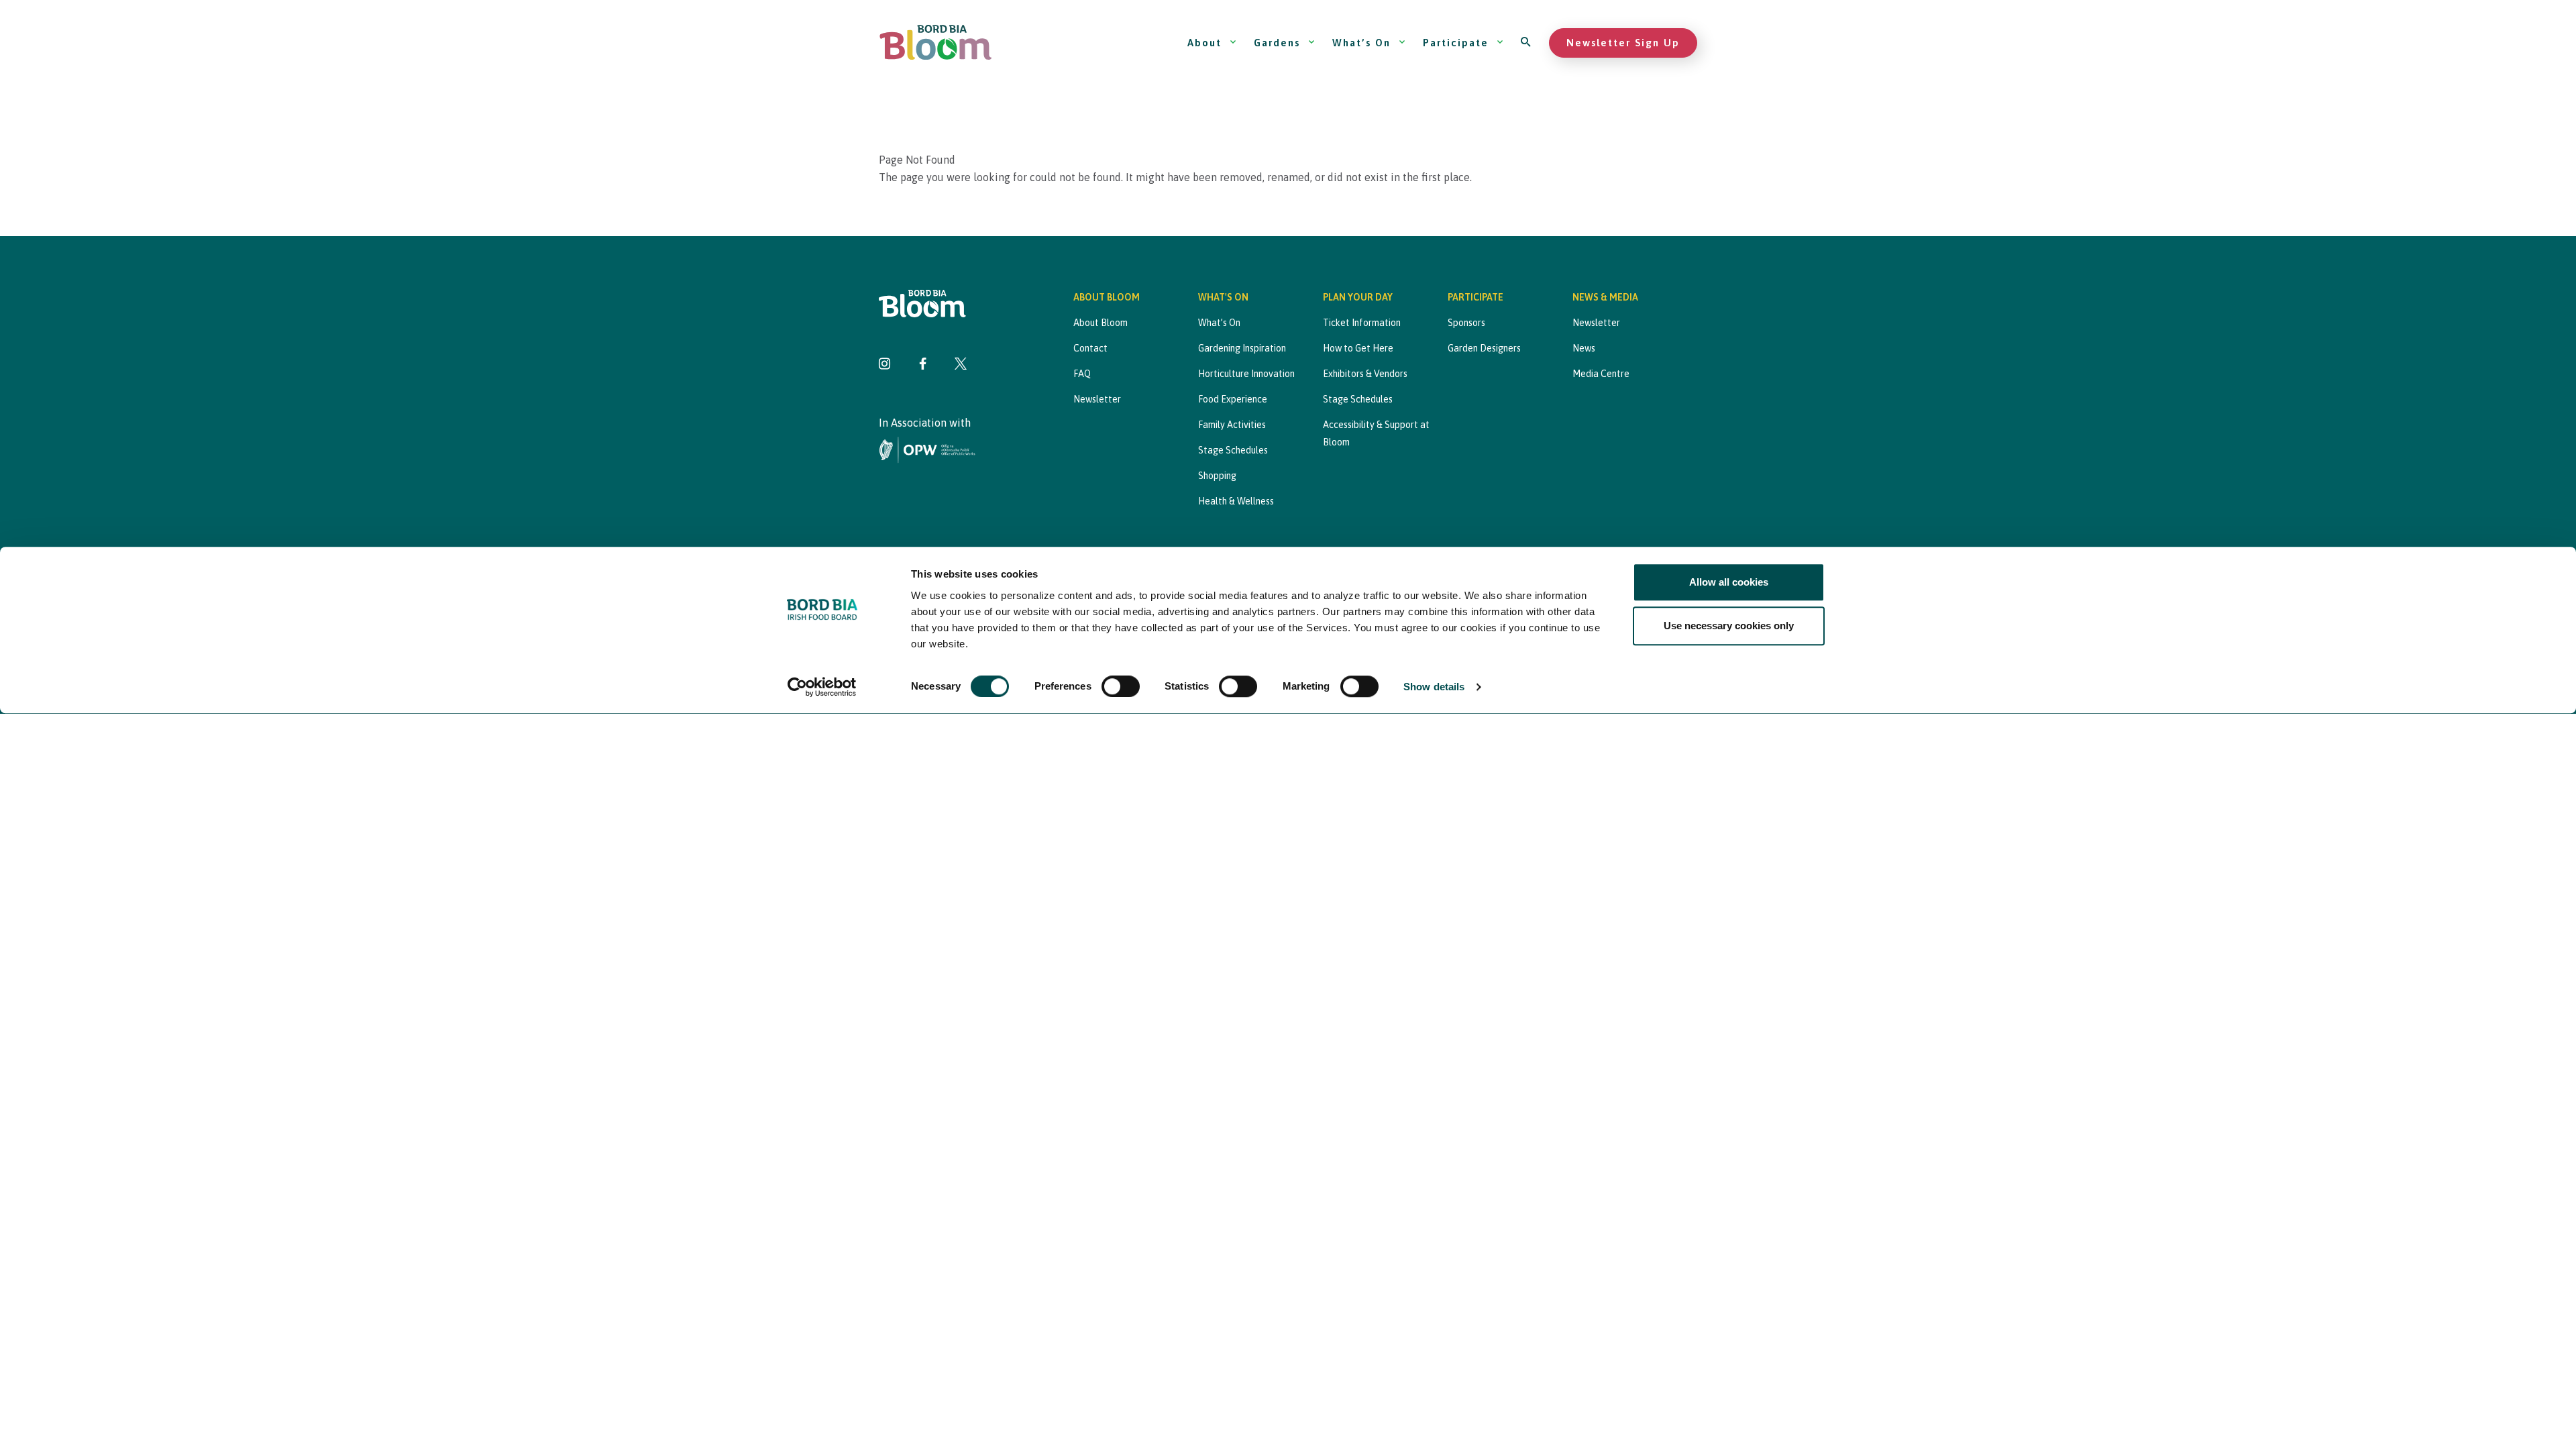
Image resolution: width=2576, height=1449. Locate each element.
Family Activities (1232, 425)
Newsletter (1097, 399)
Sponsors (1466, 323)
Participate (1456, 43)
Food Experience (1233, 399)
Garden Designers (1484, 348)
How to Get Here (1358, 348)
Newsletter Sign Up (1623, 43)
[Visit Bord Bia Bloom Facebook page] (923, 365)
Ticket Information (1362, 323)
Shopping (1217, 476)
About (1204, 43)
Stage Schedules (1233, 450)
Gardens (1277, 43)
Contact (1090, 348)
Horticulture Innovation (1246, 374)
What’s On (1361, 43)
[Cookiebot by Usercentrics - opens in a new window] (822, 688)
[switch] (1121, 687)
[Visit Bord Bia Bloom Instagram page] (885, 365)
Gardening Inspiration (1242, 348)
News (1584, 348)
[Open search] (1526, 43)
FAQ (1082, 374)
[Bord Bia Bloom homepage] (936, 43)
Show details (1434, 687)
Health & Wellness (1236, 501)
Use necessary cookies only (1729, 626)
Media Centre (1601, 374)
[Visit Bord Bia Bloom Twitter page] (961, 365)
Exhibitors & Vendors (1365, 374)
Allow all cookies (1729, 582)
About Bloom (1101, 323)
